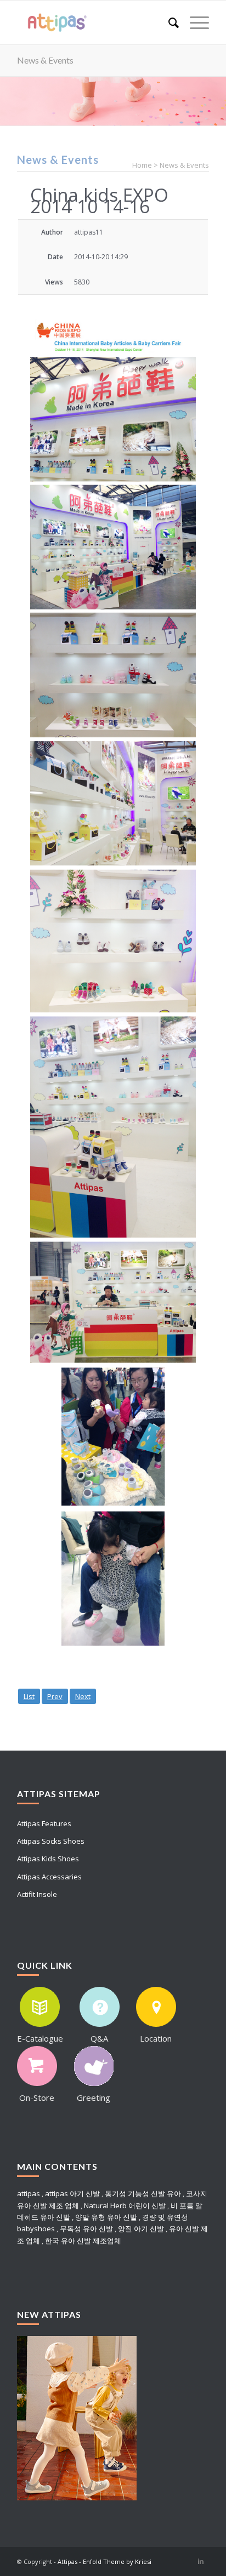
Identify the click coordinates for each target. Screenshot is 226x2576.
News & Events (45, 60)
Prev (55, 1696)
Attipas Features (44, 1823)
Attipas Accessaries (49, 1877)
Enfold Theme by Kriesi (117, 2561)
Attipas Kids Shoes (48, 1859)
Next (83, 1696)
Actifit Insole (37, 1894)
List (29, 1696)
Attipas (67, 2561)
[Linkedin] (201, 2561)
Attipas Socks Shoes (51, 1841)
